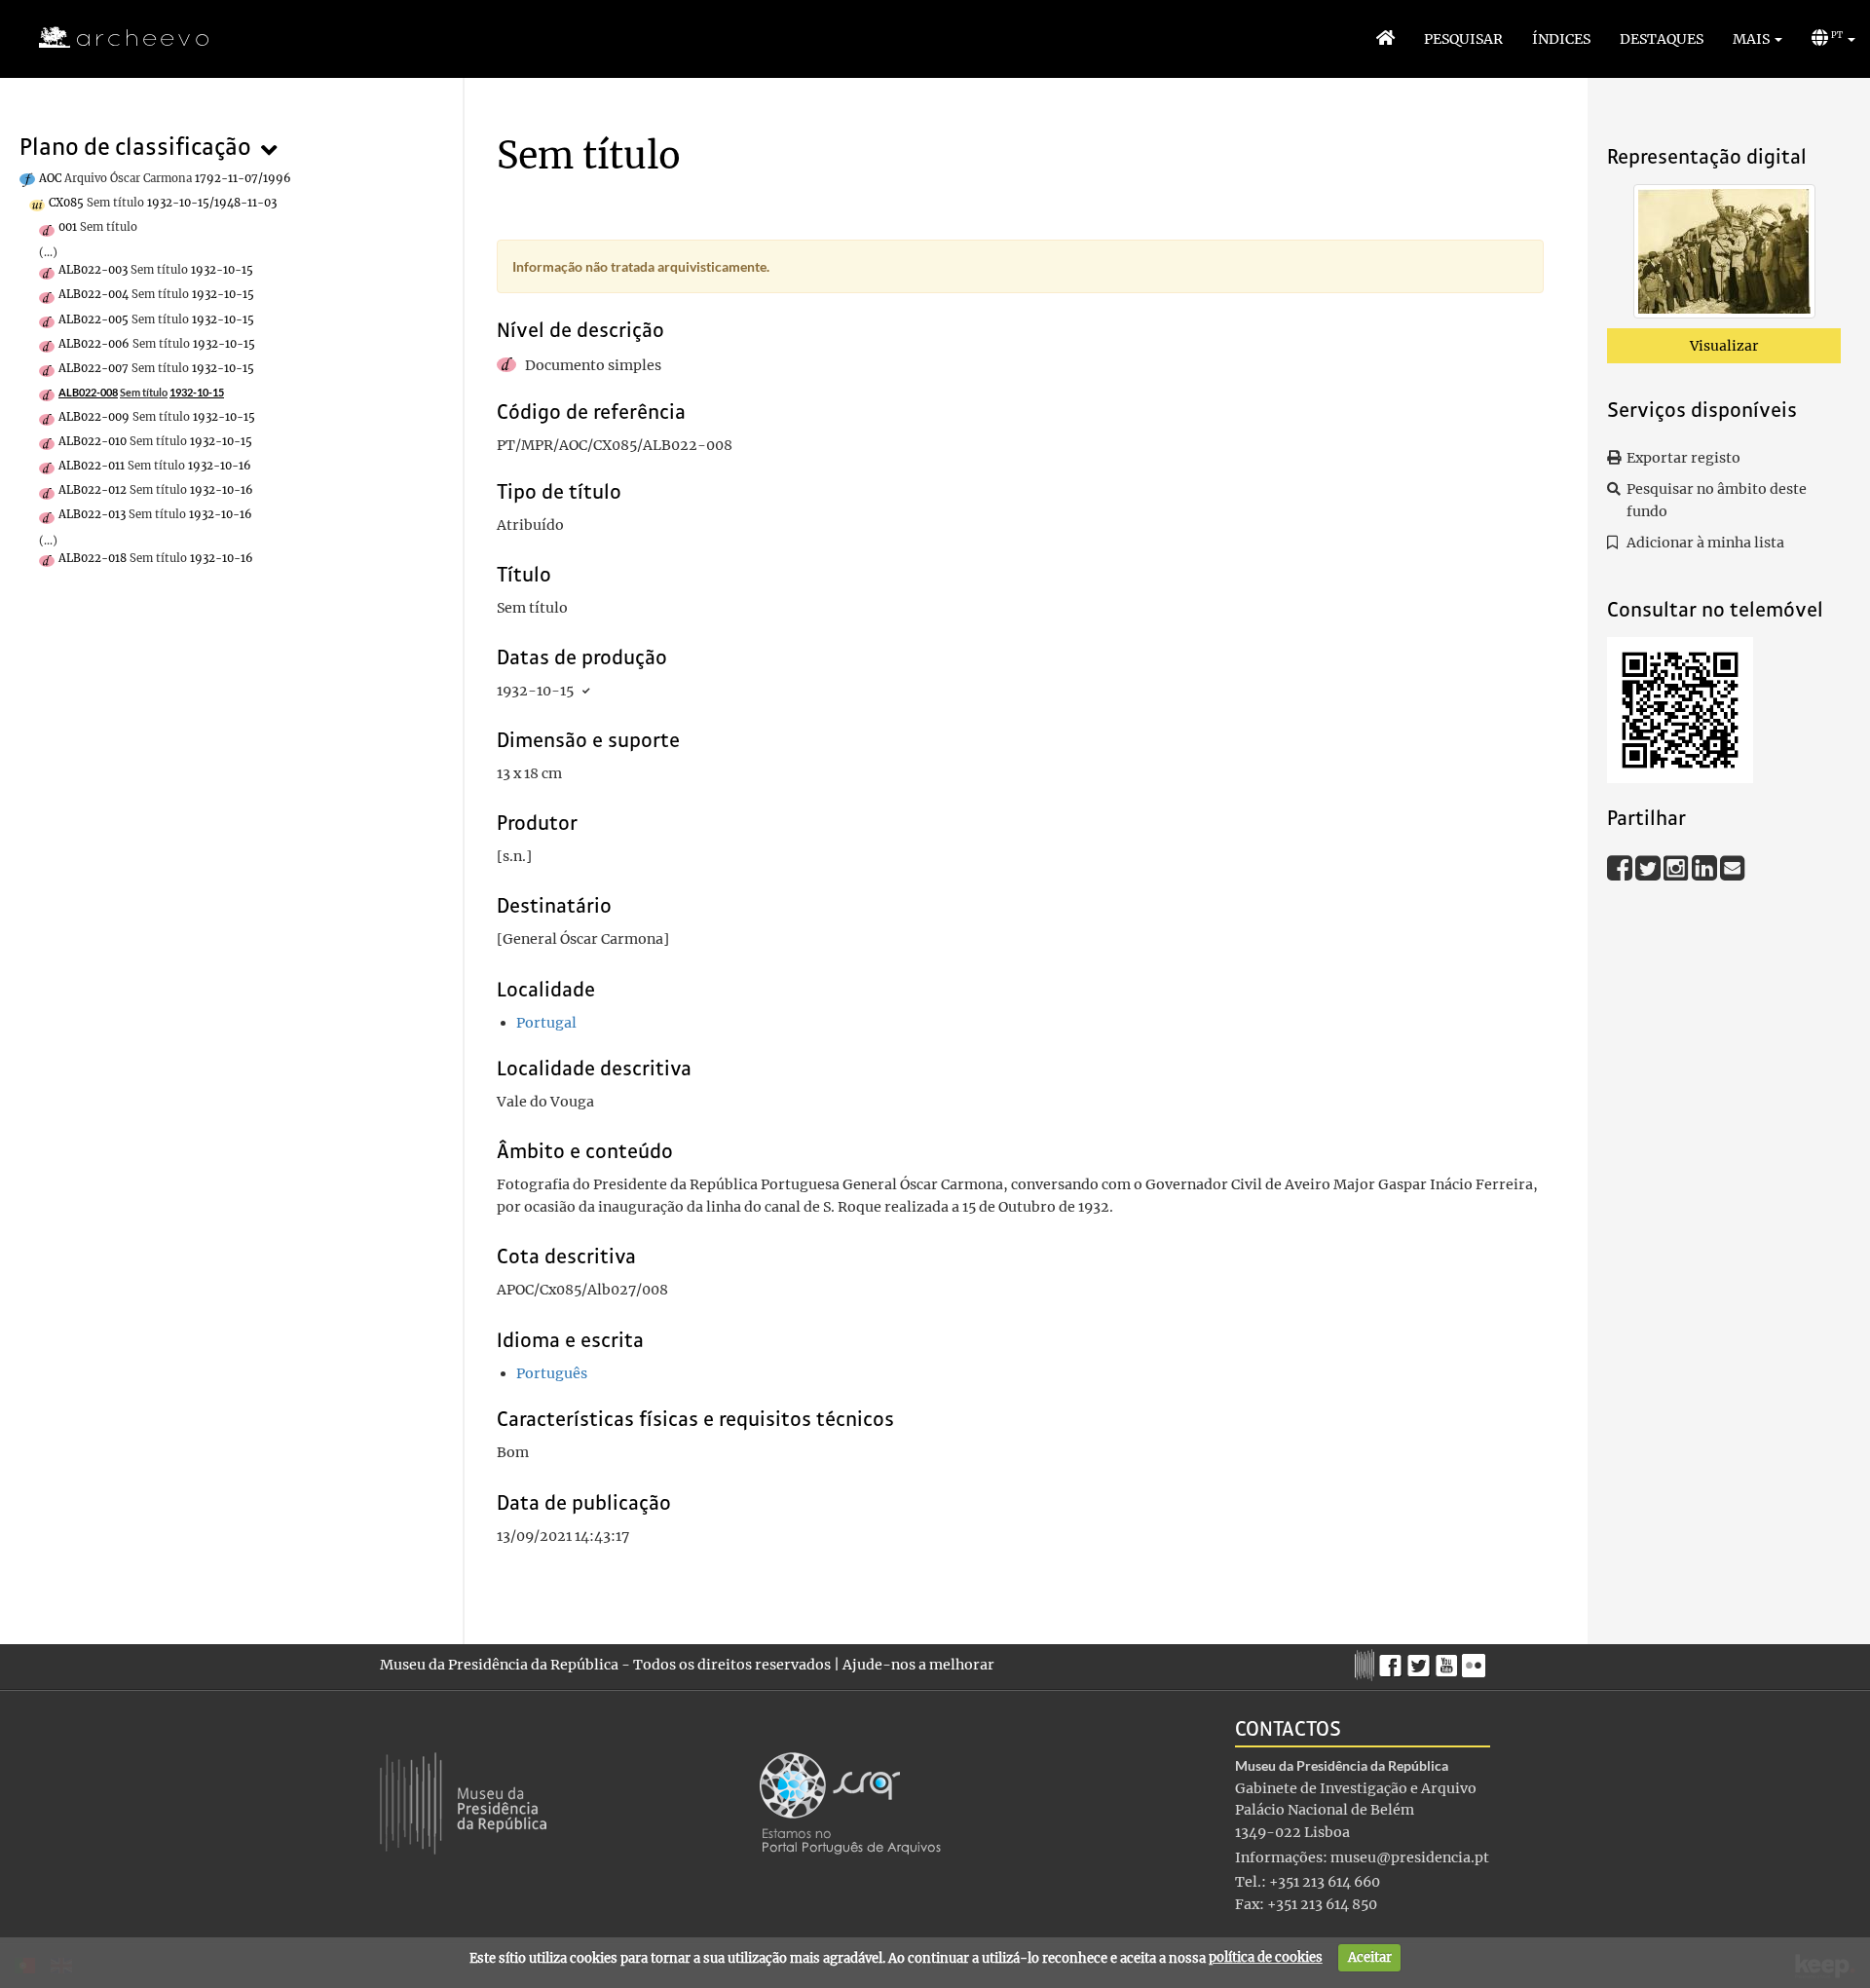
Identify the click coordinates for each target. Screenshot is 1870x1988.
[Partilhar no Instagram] (1678, 867)
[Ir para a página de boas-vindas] (1385, 39)
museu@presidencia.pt (1410, 1857)
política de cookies (1266, 1957)
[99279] (1724, 255)
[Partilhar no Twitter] (1649, 867)
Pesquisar (1463, 39)
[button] (1758, 39)
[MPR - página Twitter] (1421, 1661)
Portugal (546, 1023)
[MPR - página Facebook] (1393, 1661)
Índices (1561, 39)
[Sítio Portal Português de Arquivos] (850, 1802)
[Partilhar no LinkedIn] (1706, 867)
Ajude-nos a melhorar (918, 1665)
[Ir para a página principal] (112, 38)
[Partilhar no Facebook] (1621, 867)
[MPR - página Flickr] (1476, 1661)
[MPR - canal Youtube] (1449, 1660)
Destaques (1662, 39)
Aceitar (1370, 1957)
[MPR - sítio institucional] (1367, 1663)
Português (552, 1373)
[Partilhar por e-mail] (1733, 867)
